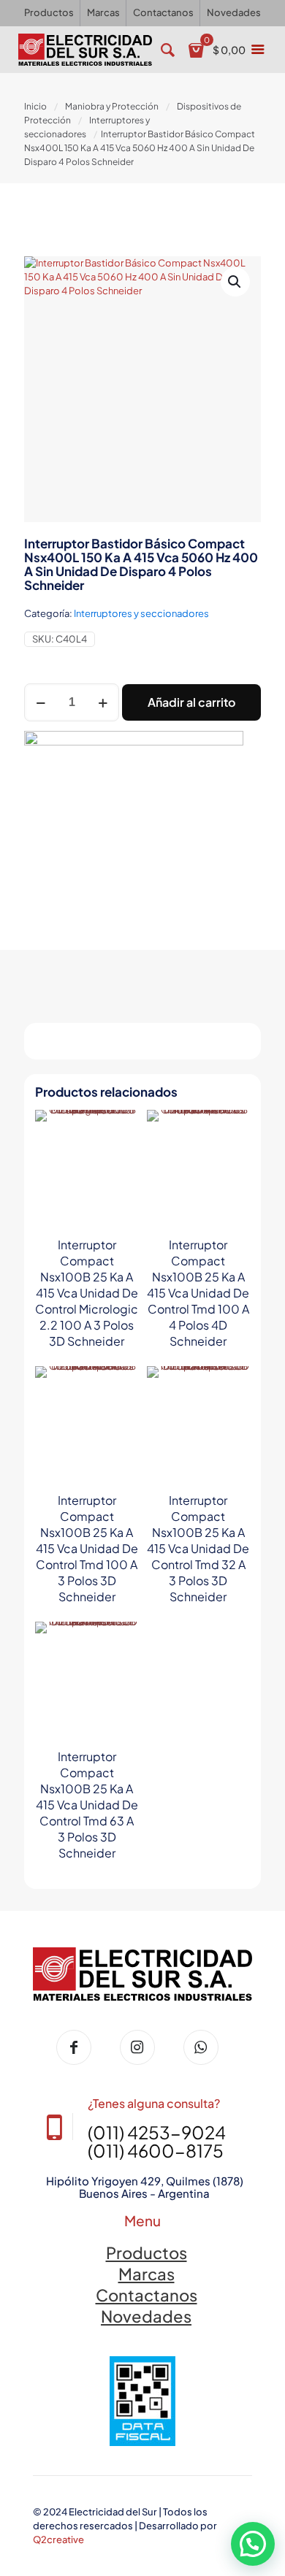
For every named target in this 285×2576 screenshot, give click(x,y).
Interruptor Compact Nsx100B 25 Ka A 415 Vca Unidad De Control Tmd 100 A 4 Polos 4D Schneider (198, 1293)
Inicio (35, 106)
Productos (147, 2253)
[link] (142, 2401)
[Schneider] (134, 819)
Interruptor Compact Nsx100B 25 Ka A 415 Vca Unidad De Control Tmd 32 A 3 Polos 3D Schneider (198, 1548)
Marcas (147, 2274)
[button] (235, 282)
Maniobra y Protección (112, 106)
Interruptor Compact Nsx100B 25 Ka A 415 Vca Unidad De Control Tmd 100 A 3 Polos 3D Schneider (87, 1548)
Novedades (146, 2316)
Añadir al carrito (191, 702)
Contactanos (147, 2295)
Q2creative (58, 2539)
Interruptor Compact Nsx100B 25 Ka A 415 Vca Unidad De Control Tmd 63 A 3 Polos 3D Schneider (87, 1805)
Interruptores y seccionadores (141, 613)
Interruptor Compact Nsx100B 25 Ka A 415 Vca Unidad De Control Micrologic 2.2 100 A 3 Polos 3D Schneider (87, 1293)
